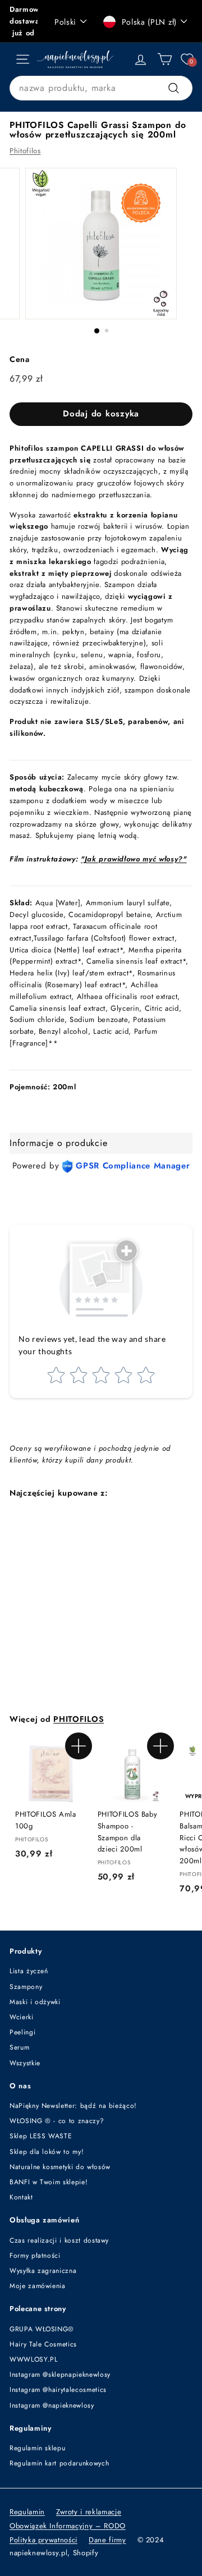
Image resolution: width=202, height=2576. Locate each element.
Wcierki (22, 2017)
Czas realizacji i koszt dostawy (59, 2240)
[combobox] (101, 88)
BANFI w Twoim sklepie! (49, 2182)
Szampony (26, 1987)
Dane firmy (107, 2540)
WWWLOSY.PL (34, 2359)
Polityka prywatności (43, 2540)
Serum (19, 2047)
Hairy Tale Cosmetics (43, 2344)
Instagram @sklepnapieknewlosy (60, 2375)
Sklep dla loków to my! (47, 2152)
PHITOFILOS (79, 1719)
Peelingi (22, 2032)
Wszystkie (25, 2063)
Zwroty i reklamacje (89, 2512)
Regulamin (27, 2512)
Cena (20, 359)
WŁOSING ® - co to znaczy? (57, 2121)
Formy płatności (35, 2256)
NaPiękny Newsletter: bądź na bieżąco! (73, 2106)
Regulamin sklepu (37, 2448)
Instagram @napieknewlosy (52, 2405)
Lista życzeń (29, 1971)
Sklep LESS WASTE (41, 2136)
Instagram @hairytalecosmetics (58, 2390)
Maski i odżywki (35, 2002)
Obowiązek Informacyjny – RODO (68, 2526)
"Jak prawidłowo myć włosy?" (134, 859)
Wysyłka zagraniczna (43, 2271)
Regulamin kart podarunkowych (59, 2463)
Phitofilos (25, 151)
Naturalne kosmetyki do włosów (60, 2167)
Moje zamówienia (38, 2286)
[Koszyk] (165, 59)
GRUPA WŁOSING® (42, 2329)
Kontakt (21, 2197)
